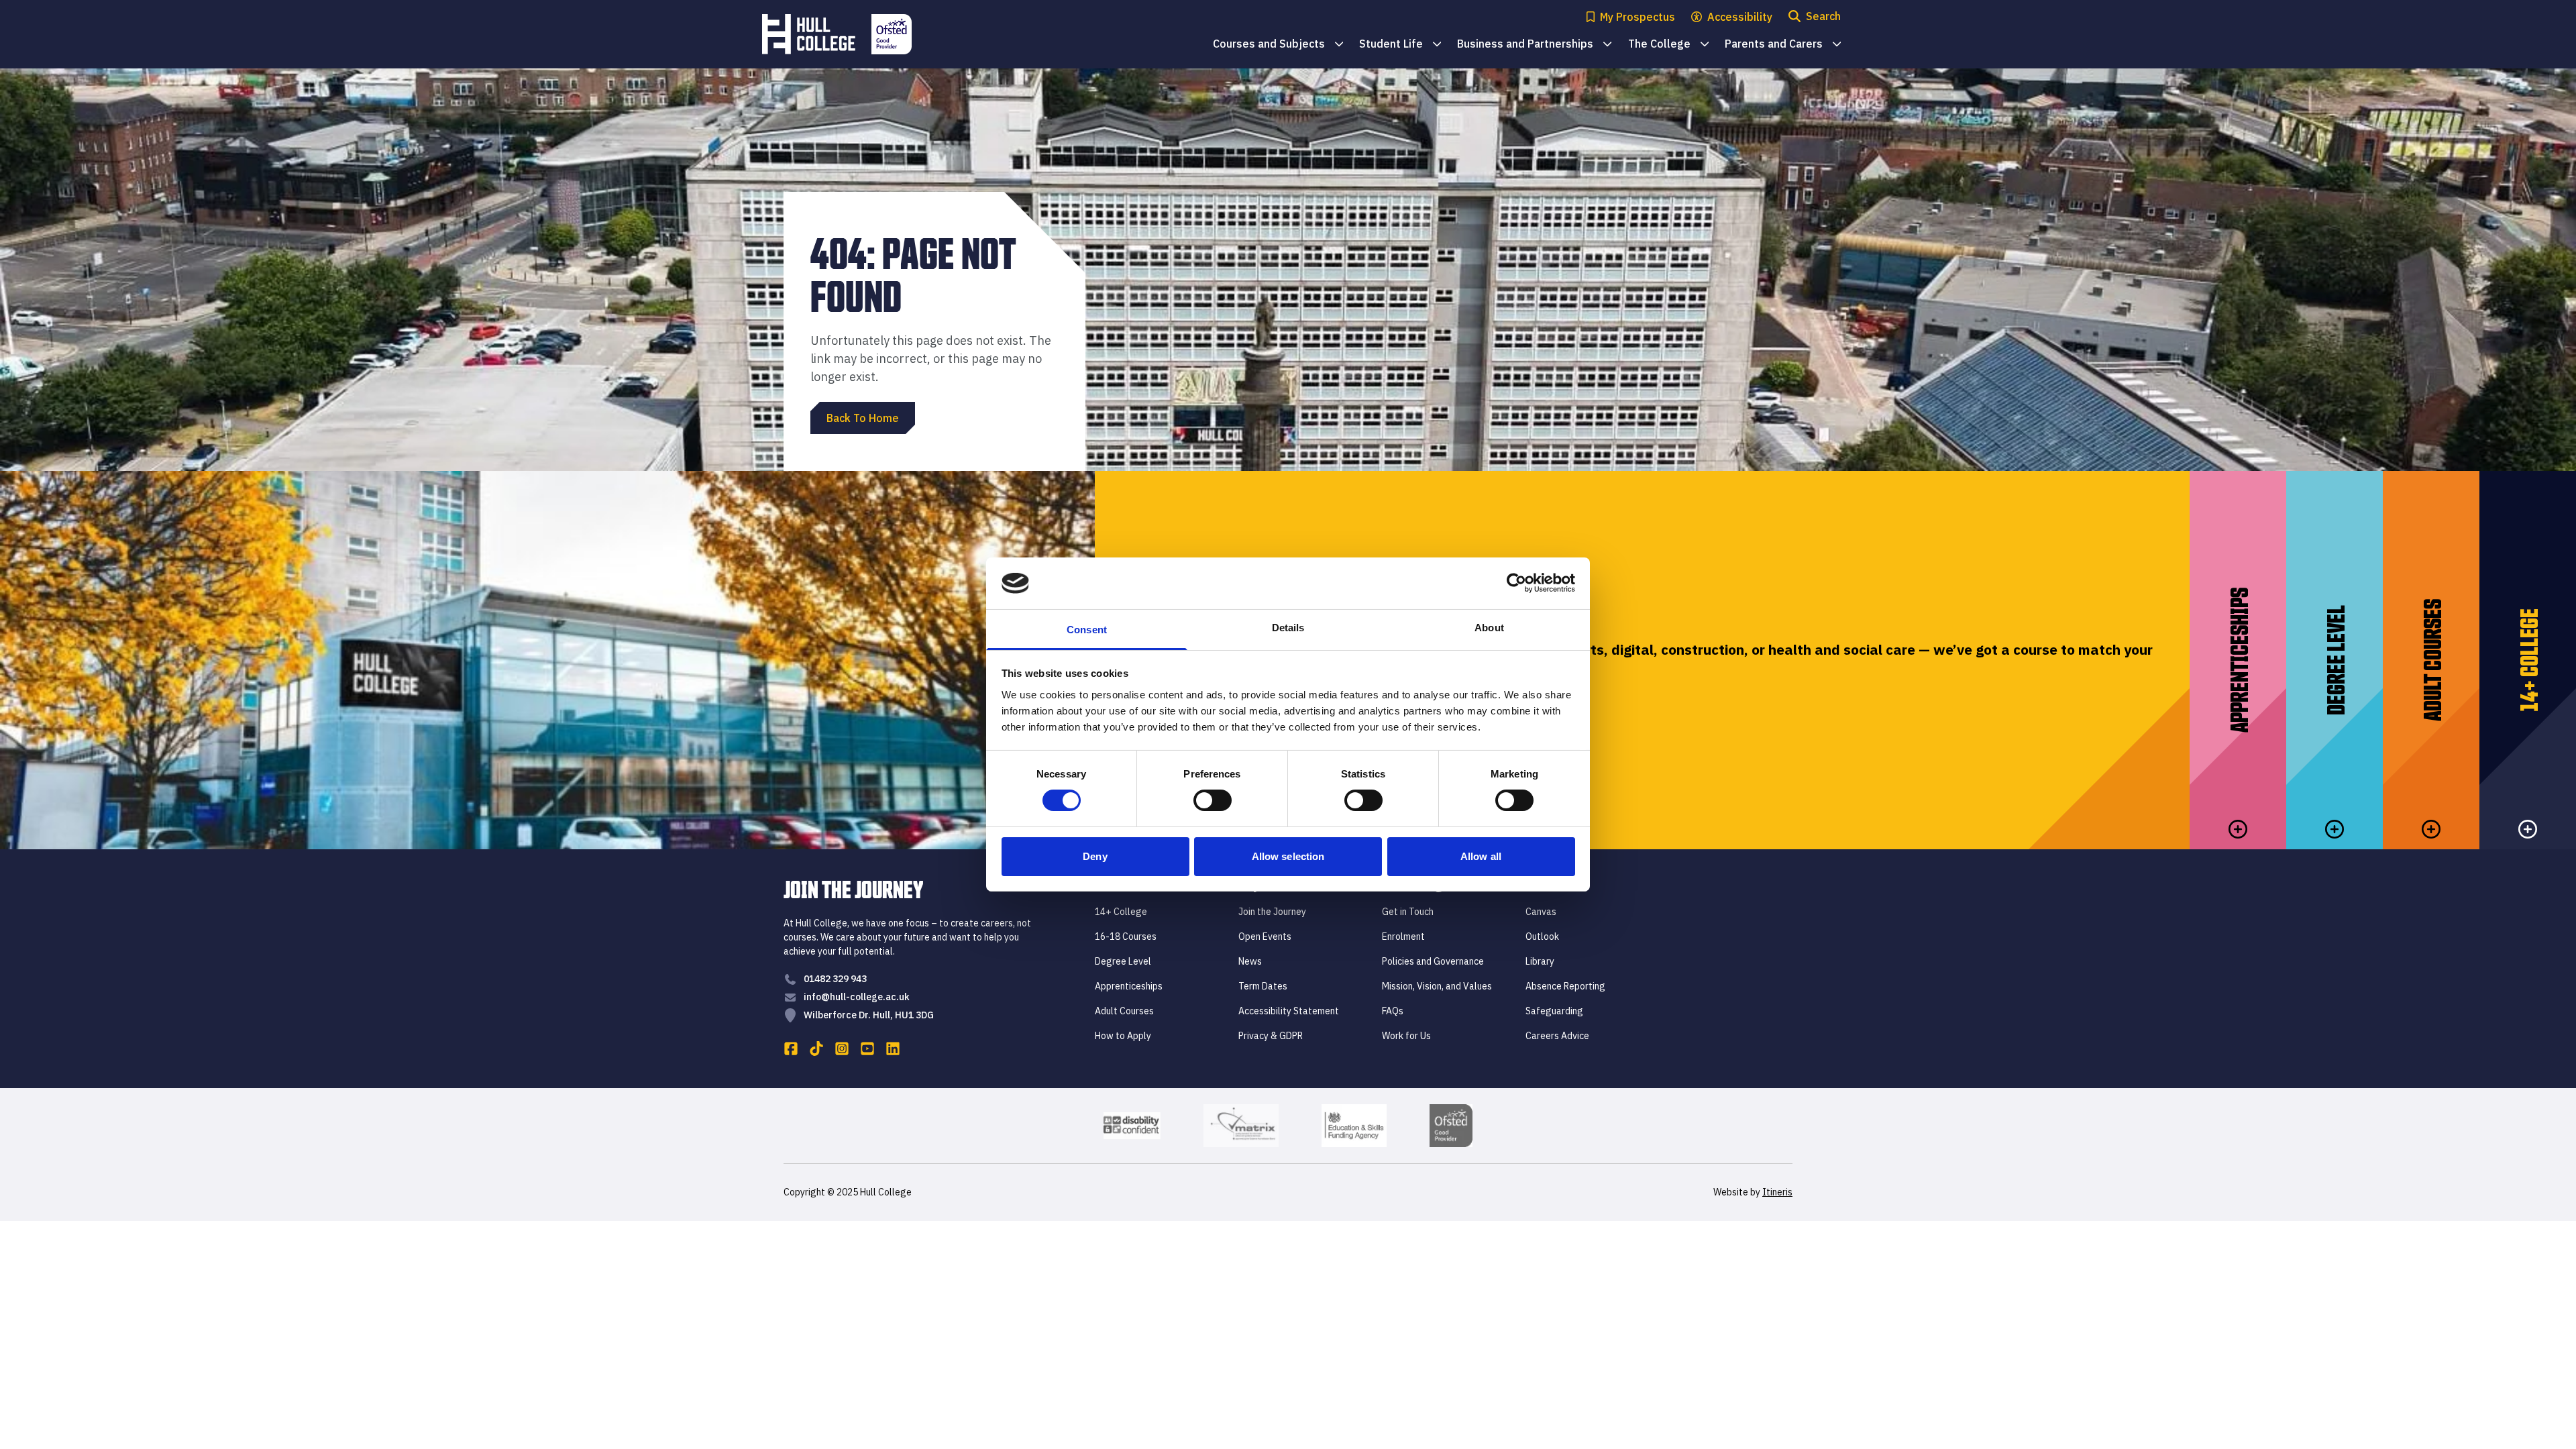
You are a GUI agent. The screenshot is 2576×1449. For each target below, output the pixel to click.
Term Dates (1263, 986)
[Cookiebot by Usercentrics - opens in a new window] (1516, 583)
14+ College (1121, 912)
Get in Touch (1408, 912)
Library (1540, 961)
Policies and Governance (1433, 961)
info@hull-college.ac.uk (857, 997)
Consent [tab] (1087, 630)
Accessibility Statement (1289, 1011)
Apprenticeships (1129, 986)
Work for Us (1406, 1036)
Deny (1095, 856)
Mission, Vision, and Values (1437, 986)
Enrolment (1403, 936)
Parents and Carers (1783, 45)
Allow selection (1288, 856)
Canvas (1541, 912)
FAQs (1393, 1011)
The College (1668, 45)
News (1250, 961)
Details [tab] (1288, 628)
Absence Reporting (1565, 986)
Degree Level (1123, 961)
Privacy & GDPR (1271, 1036)
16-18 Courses (1126, 936)
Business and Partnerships (1534, 45)
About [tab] (1489, 628)
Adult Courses (1124, 1011)
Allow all (1481, 856)
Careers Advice (1557, 1036)
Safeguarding (1554, 1011)
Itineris (1777, 1192)
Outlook (1542, 936)
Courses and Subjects (1278, 45)
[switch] (1213, 800)
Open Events (1265, 936)
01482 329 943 (835, 979)
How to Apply (1123, 1036)
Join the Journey (1272, 912)
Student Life (1400, 45)
